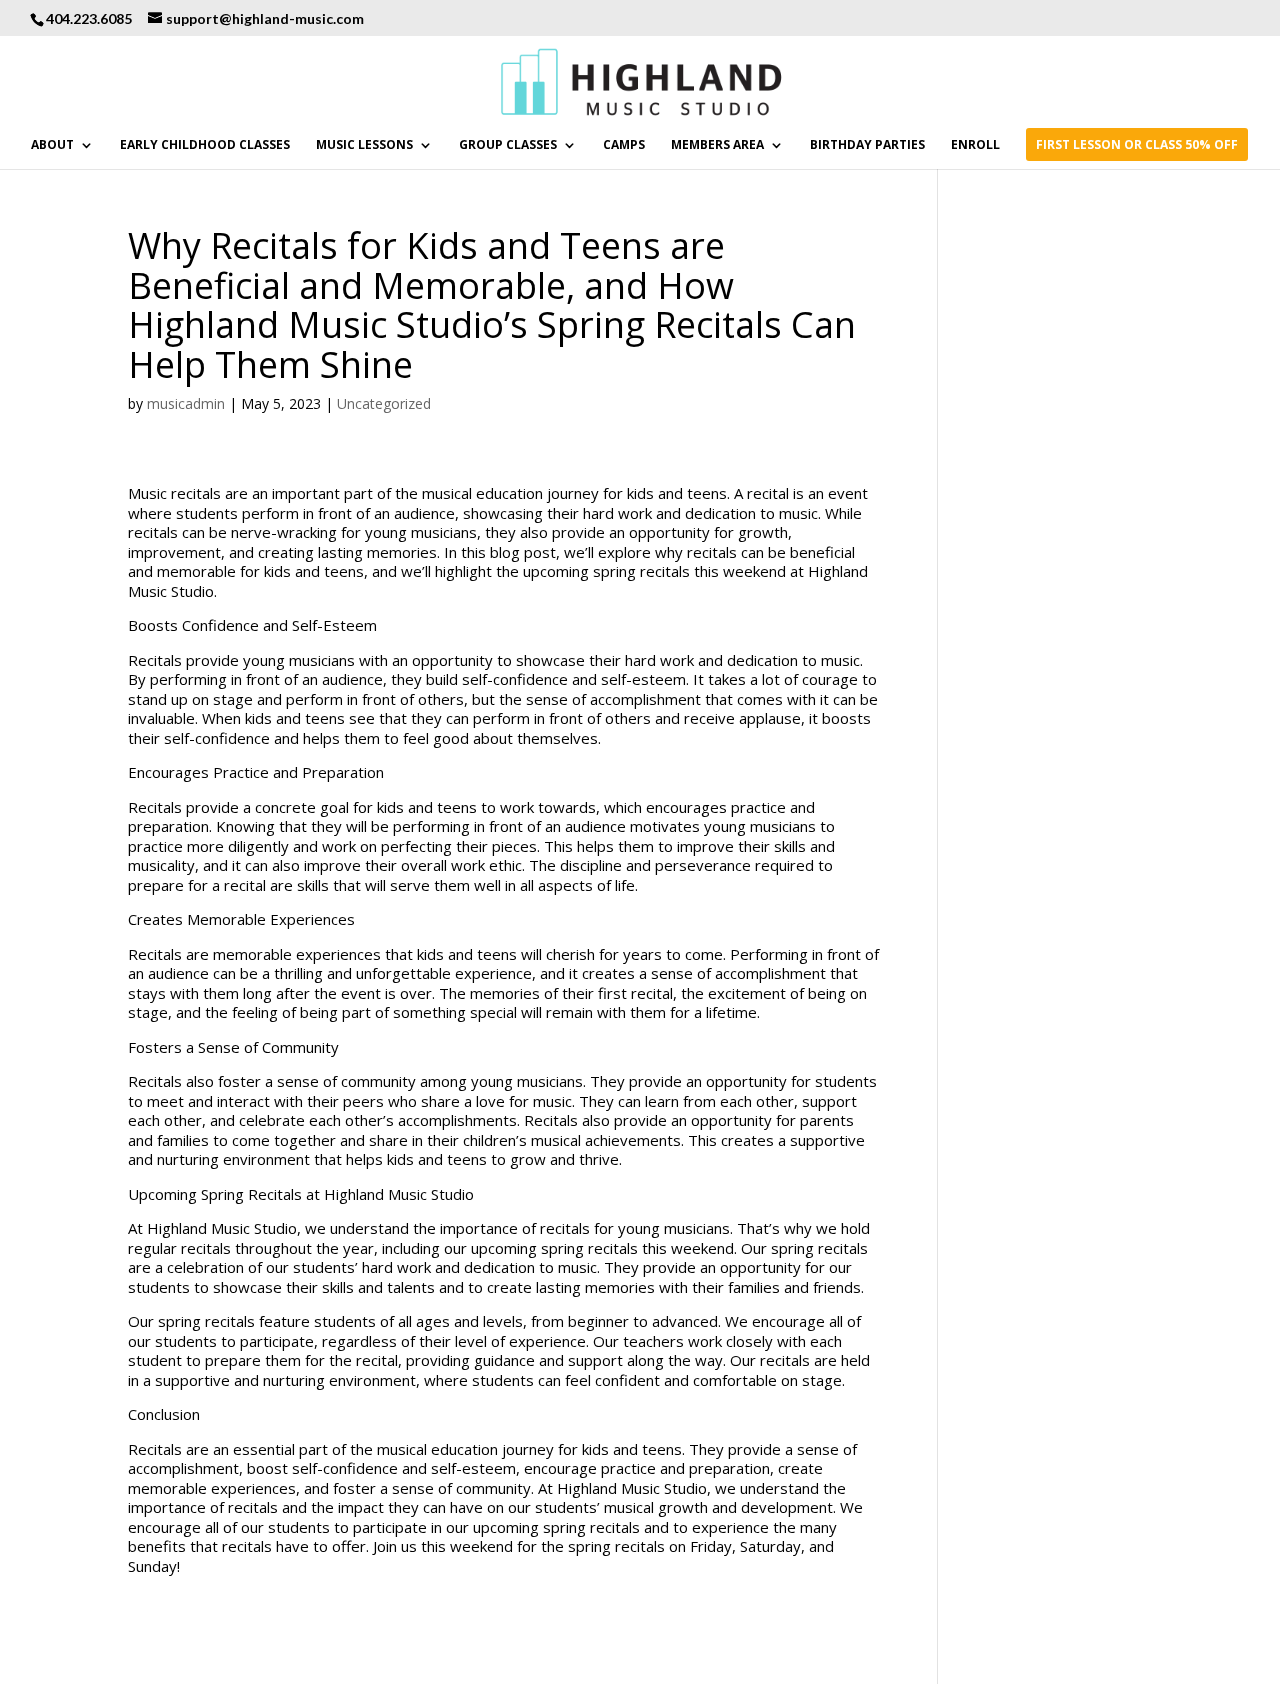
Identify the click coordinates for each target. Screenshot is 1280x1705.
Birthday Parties (867, 145)
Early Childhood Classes (205, 145)
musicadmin (186, 403)
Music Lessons (364, 145)
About (52, 145)
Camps (624, 145)
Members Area (717, 145)
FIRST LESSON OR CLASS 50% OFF (1137, 145)
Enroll (975, 145)
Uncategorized (384, 403)
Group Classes (508, 145)
